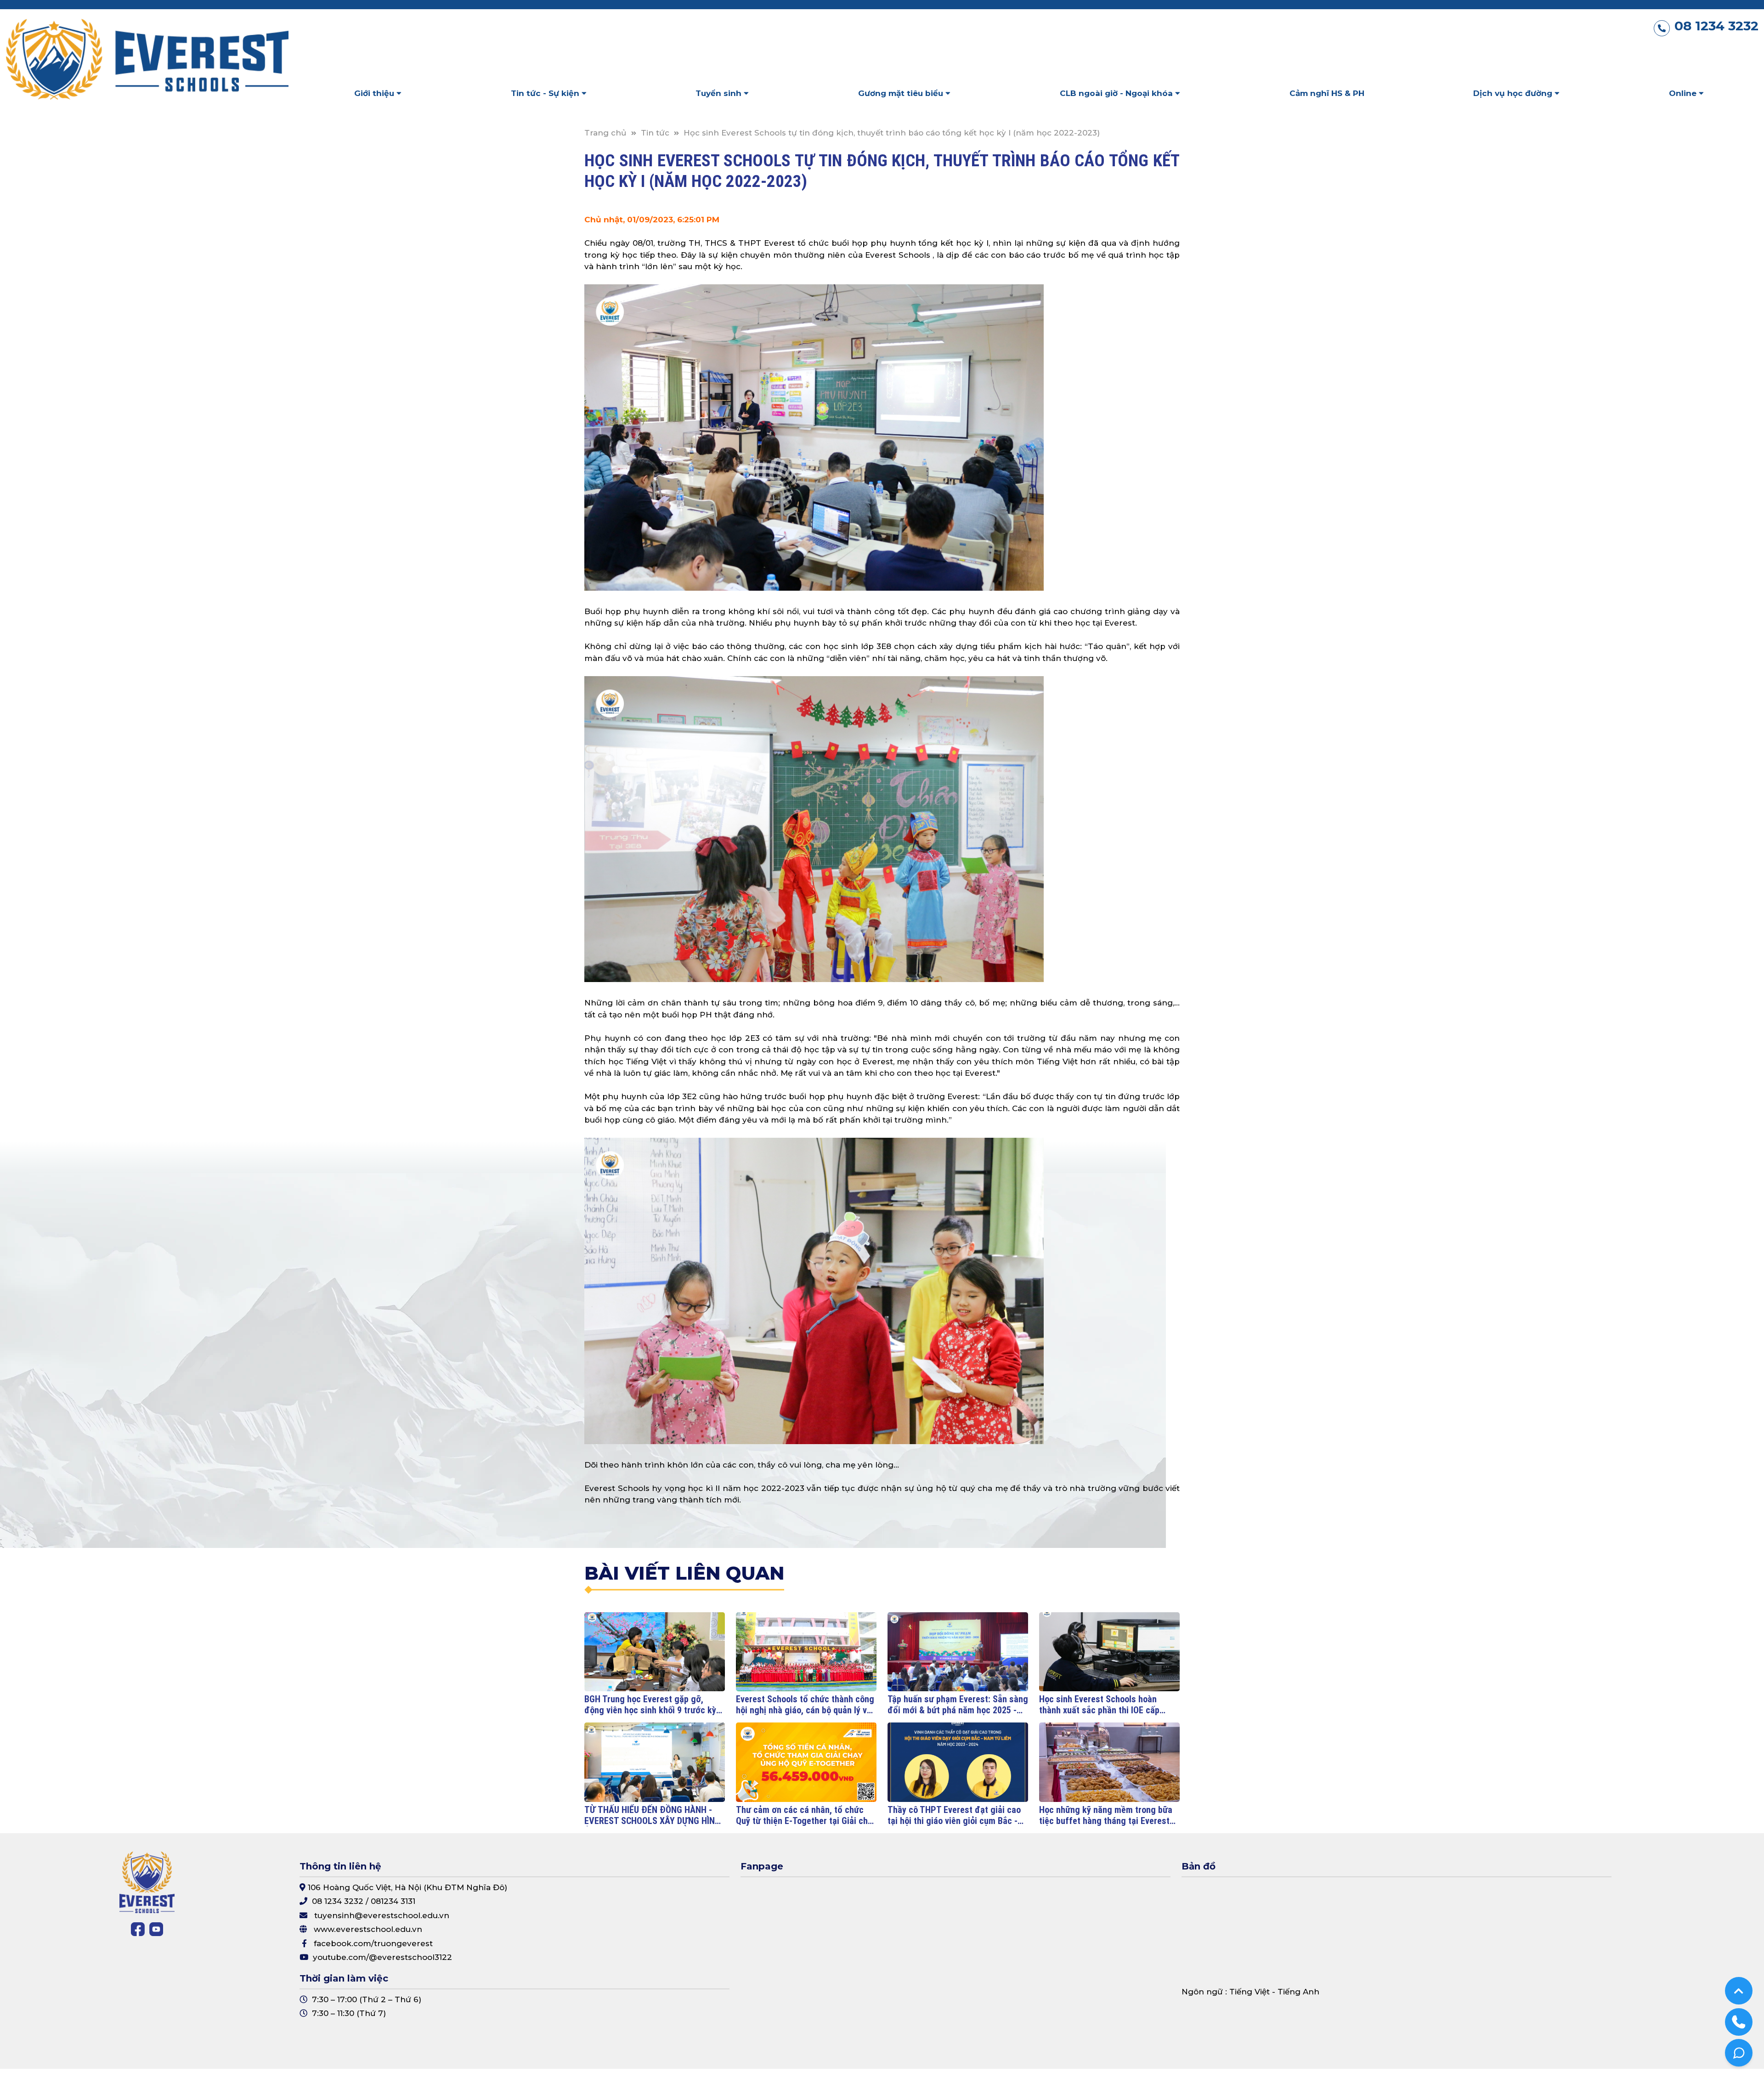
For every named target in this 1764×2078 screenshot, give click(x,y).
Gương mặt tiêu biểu (902, 93)
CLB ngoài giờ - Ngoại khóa (1117, 93)
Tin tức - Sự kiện (546, 93)
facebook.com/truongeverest (373, 1943)
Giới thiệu (375, 93)
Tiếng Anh (1298, 1992)
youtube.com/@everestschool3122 (382, 1957)
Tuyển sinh (720, 93)
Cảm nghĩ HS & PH (1327, 93)
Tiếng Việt (1249, 1992)
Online (1684, 93)
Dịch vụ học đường (1514, 93)
